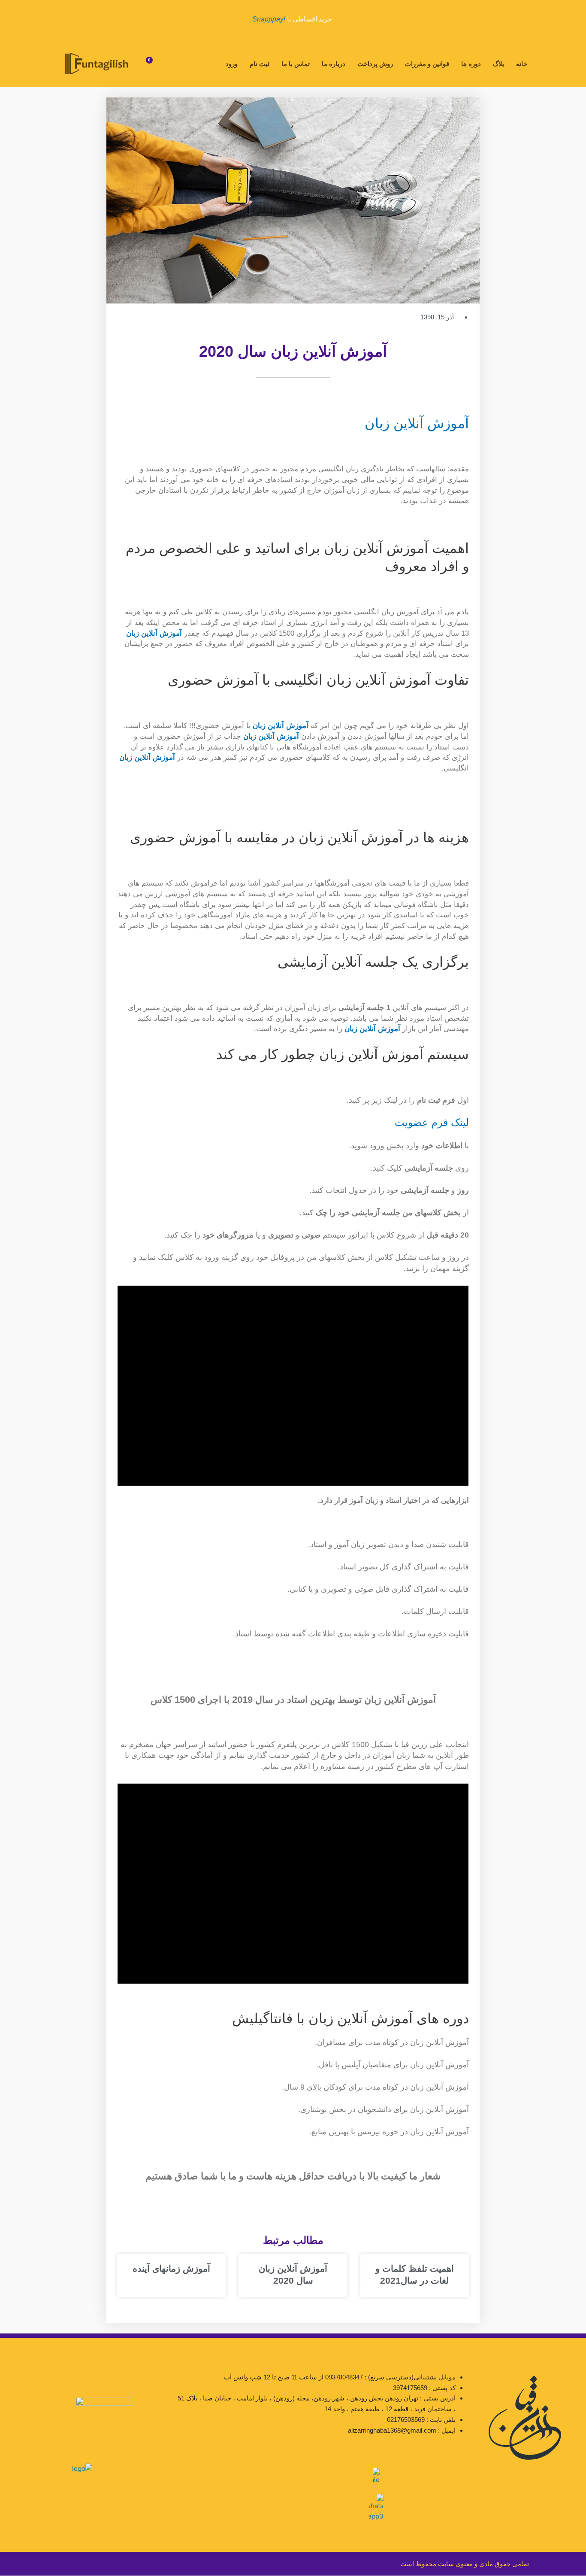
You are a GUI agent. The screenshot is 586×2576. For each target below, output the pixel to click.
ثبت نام (260, 64)
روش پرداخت (375, 64)
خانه (522, 64)
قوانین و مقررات (427, 64)
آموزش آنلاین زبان (417, 423)
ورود (232, 64)
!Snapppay (269, 19)
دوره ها (471, 64)
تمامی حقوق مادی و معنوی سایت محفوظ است (465, 2564)
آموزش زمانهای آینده (171, 2268)
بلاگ (498, 64)
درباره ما (334, 64)
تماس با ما (296, 64)
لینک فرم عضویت (432, 1122)
